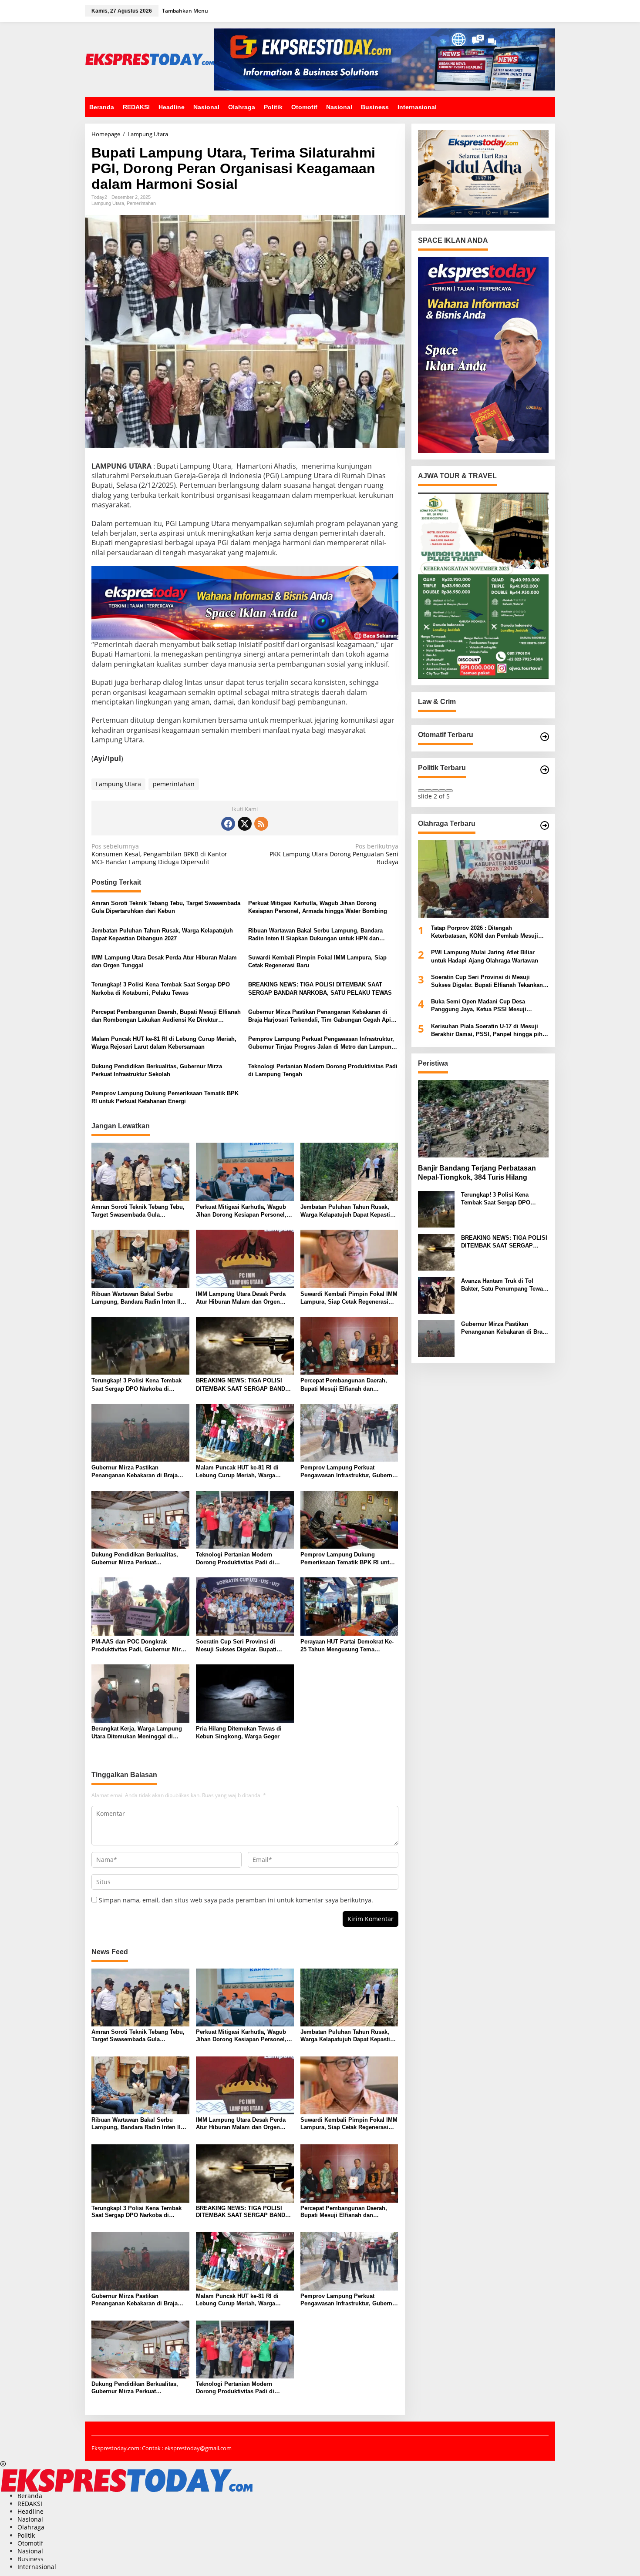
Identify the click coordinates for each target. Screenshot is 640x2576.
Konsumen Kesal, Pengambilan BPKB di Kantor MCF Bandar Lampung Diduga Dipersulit (159, 854)
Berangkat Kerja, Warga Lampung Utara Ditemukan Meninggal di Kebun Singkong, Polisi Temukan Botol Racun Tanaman (137, 1733)
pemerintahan (174, 784)
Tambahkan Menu (185, 11)
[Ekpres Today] (149, 59)
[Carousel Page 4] (442, 791)
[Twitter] (245, 824)
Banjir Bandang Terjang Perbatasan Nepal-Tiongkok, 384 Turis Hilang (477, 1173)
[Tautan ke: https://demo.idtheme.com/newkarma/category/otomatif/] (545, 737)
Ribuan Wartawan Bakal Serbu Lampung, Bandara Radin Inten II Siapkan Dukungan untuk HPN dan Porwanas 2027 (315, 935)
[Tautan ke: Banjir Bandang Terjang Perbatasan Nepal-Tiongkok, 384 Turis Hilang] (483, 1119)
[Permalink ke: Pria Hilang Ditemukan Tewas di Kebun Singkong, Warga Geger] (245, 1693)
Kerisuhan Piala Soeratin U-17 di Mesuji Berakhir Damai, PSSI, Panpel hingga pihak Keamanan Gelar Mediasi (490, 1030)
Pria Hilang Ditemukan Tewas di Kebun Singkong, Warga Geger (239, 1732)
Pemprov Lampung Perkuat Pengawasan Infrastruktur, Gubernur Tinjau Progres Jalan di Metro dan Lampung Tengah (322, 1043)
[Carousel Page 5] (449, 791)
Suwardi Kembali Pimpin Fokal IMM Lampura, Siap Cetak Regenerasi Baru (317, 961)
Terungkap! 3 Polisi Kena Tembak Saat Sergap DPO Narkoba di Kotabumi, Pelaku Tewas (161, 988)
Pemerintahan (141, 203)
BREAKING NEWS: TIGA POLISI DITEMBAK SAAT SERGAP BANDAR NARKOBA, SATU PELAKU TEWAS (320, 988)
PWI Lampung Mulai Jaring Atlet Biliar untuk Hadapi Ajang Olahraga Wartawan (485, 956)
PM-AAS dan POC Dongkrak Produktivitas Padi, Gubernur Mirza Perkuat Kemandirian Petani (139, 1646)
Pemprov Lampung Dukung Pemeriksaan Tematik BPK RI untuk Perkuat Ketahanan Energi (165, 1097)
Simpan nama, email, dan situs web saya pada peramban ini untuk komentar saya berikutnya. (236, 1900)
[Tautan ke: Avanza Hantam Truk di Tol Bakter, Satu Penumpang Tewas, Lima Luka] (436, 1294)
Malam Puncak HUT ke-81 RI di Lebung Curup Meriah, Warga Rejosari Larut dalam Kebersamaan (164, 1043)
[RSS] (261, 824)
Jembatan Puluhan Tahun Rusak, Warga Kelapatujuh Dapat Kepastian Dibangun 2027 (162, 934)
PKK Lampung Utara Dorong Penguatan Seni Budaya (334, 854)
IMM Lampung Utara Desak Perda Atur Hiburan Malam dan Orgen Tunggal (164, 961)
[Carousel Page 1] (421, 791)
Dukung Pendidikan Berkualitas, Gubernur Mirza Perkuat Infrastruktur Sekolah (157, 1070)
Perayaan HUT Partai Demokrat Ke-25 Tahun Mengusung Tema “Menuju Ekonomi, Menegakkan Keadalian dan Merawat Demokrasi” (348, 1646)
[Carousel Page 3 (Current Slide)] (435, 791)
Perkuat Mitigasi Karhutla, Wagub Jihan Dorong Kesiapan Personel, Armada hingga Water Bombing (318, 907)
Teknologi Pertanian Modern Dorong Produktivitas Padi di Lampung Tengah (323, 1070)
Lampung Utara (108, 203)
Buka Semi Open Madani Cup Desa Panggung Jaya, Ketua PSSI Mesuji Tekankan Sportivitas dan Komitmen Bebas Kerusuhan (489, 1006)
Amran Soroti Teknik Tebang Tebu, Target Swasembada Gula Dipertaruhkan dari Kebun (166, 907)
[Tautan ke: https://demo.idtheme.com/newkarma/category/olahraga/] (545, 825)
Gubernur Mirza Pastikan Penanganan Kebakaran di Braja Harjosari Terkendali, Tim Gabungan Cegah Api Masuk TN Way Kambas (320, 1016)
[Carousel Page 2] (428, 791)
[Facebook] (228, 824)
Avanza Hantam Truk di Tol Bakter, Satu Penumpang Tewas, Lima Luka (504, 1285)
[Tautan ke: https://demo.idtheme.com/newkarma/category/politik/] (545, 770)
